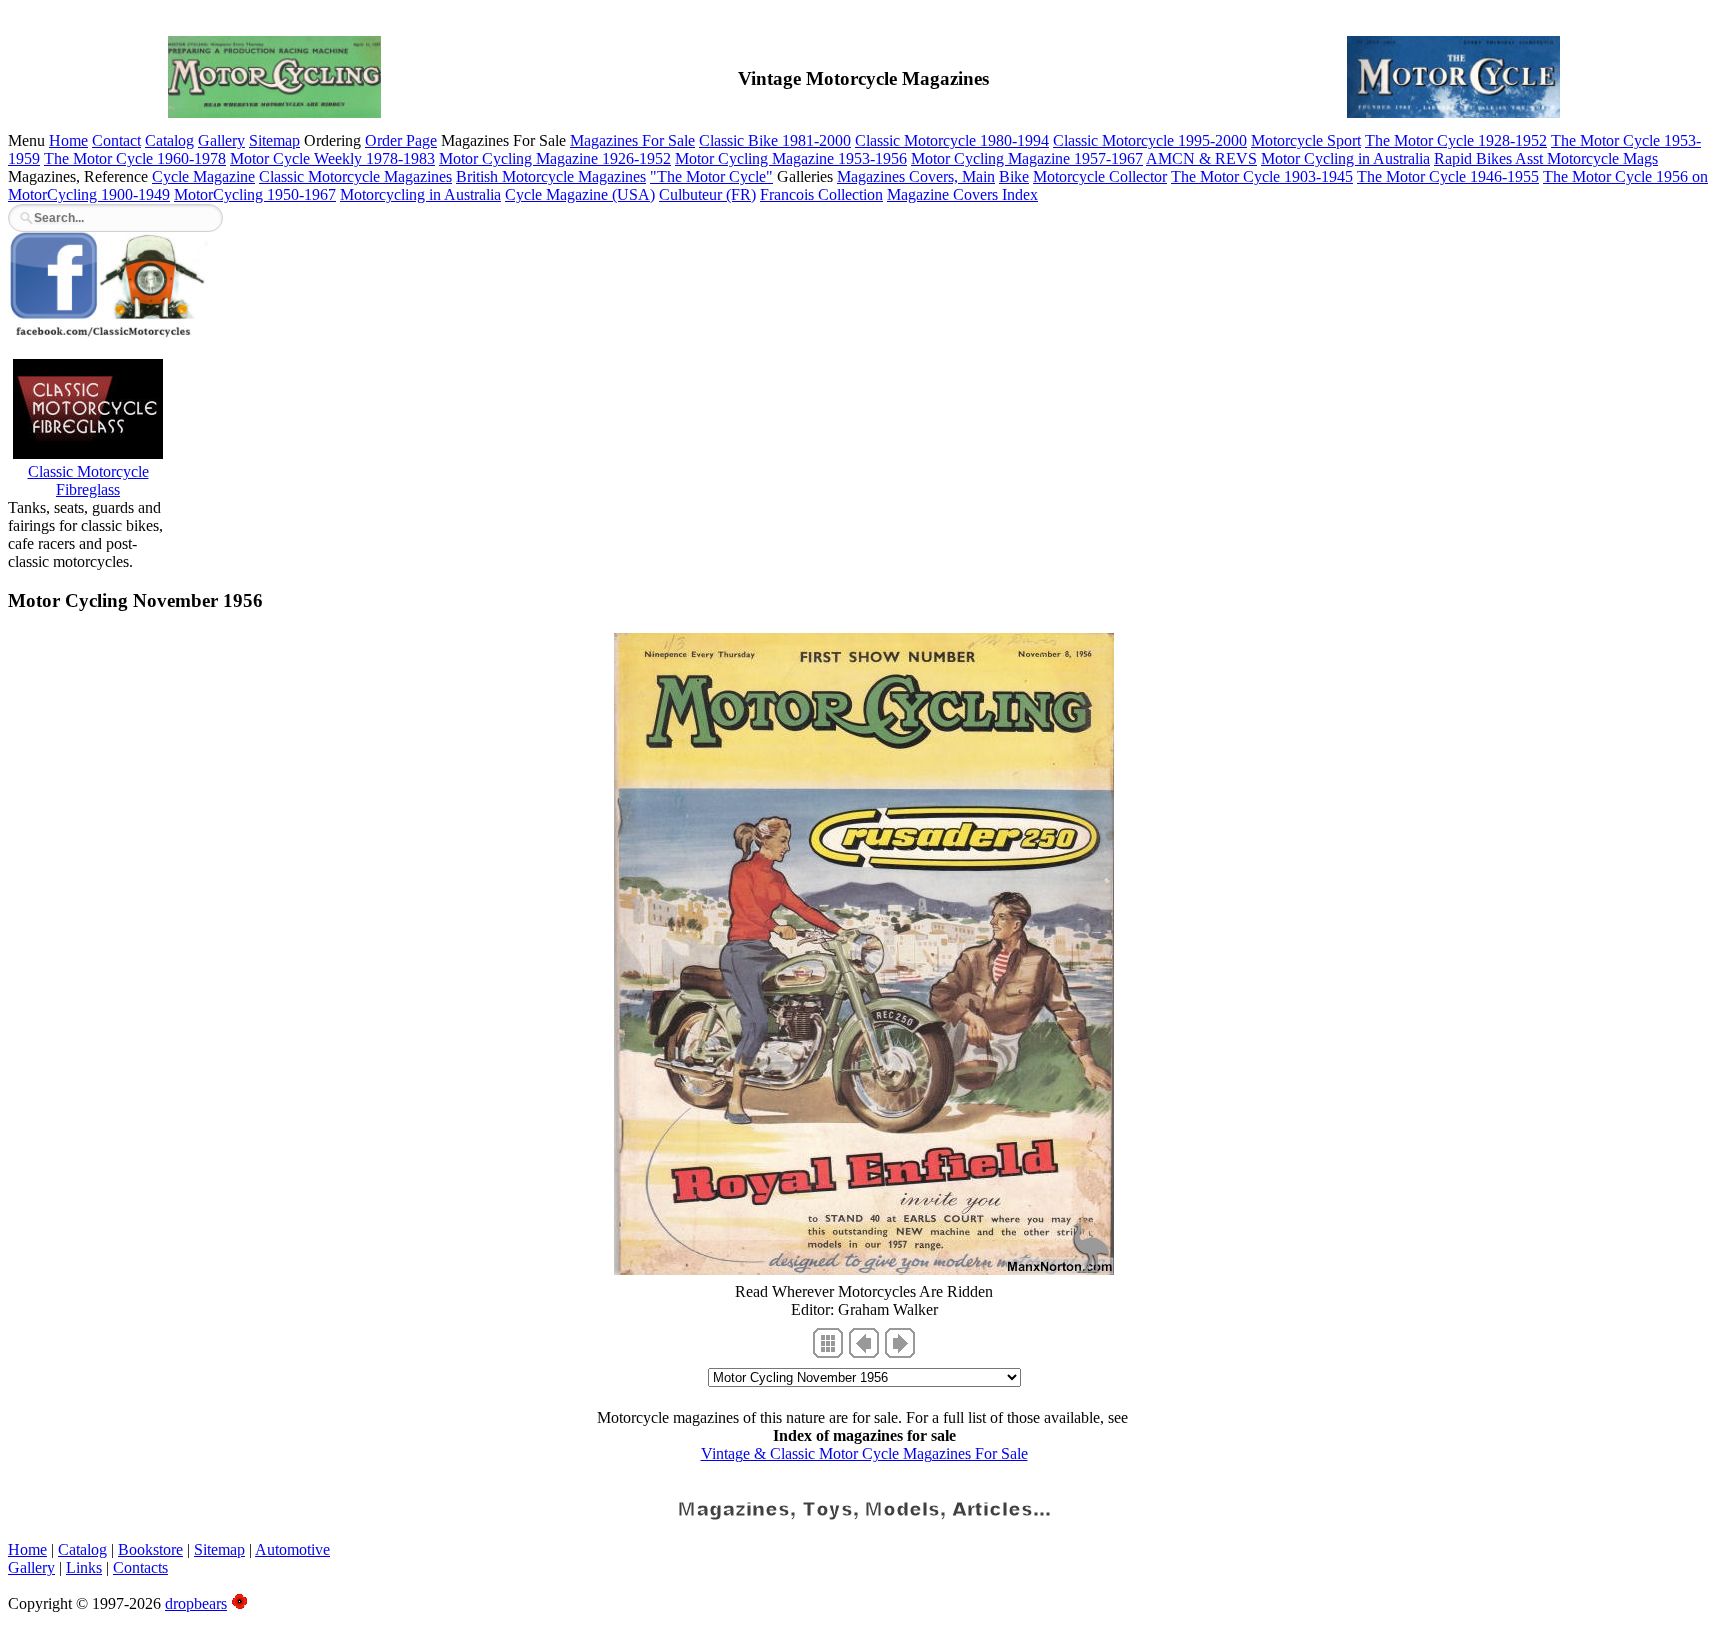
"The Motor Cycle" (711, 176)
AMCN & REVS (1201, 158)
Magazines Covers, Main (916, 176)
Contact (116, 140)
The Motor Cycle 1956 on (1625, 176)
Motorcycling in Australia (420, 194)
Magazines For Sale (632, 140)
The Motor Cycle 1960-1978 (135, 158)
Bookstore (150, 1549)
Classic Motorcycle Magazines (355, 176)
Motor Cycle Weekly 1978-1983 (332, 158)
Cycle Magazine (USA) (580, 194)
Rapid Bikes (1474, 158)
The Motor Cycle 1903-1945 (1262, 176)
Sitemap (274, 140)
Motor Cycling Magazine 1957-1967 (1027, 158)
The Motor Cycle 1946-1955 (1448, 176)
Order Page (401, 140)
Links (84, 1567)
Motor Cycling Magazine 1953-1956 (791, 158)
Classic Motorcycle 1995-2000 (1150, 140)
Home (68, 140)
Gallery (221, 140)
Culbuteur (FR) (707, 194)
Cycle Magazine (203, 176)
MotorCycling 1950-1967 (255, 194)
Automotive (292, 1549)
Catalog (169, 140)
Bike (1014, 176)
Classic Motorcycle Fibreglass (88, 480)
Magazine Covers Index (962, 194)
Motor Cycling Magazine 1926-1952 (555, 158)
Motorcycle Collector (1100, 176)
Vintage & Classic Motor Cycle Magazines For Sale (864, 1453)
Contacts (140, 1567)
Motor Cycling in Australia (1345, 158)
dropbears (196, 1603)
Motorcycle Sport (1306, 140)
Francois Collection (821, 194)
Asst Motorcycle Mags (1586, 158)
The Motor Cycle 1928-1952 (1456, 140)
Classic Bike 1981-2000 (775, 140)
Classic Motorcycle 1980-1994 (952, 140)
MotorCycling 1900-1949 (89, 194)
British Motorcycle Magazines (551, 176)
